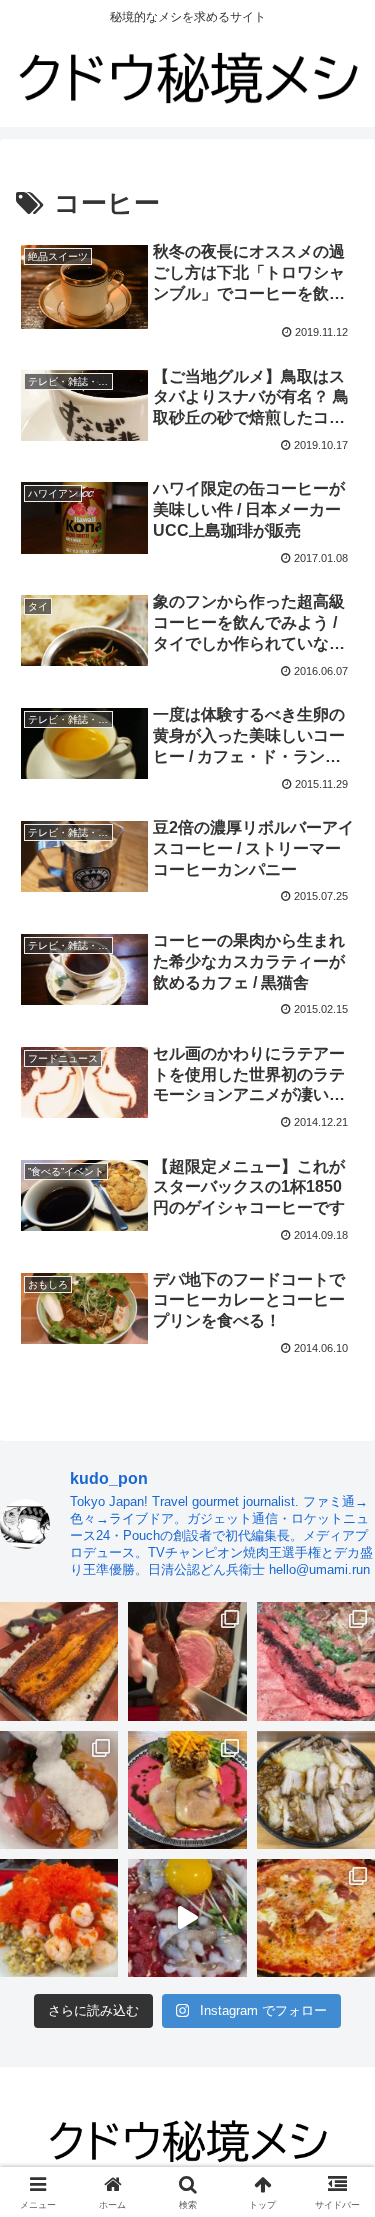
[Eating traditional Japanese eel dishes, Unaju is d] (59, 1661)
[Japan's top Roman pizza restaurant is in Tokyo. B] (316, 1918)
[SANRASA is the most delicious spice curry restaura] (187, 1790)
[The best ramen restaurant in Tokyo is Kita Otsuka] (316, 1790)
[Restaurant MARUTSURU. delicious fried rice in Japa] (59, 1918)
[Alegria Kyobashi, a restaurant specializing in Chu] (187, 1661)
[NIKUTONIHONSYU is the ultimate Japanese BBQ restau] (316, 1661)
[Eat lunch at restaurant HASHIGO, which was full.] (59, 1790)
